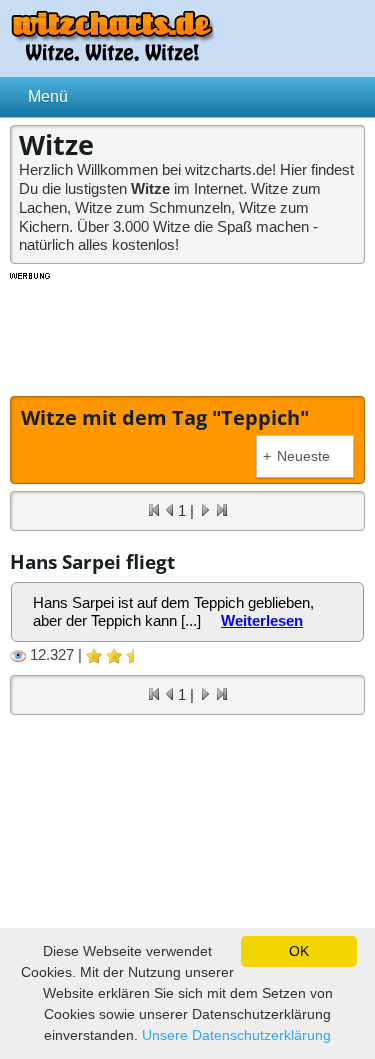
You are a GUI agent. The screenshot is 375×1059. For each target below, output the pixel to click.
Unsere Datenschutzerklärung (236, 1035)
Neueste (296, 456)
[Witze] (112, 55)
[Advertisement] (188, 332)
